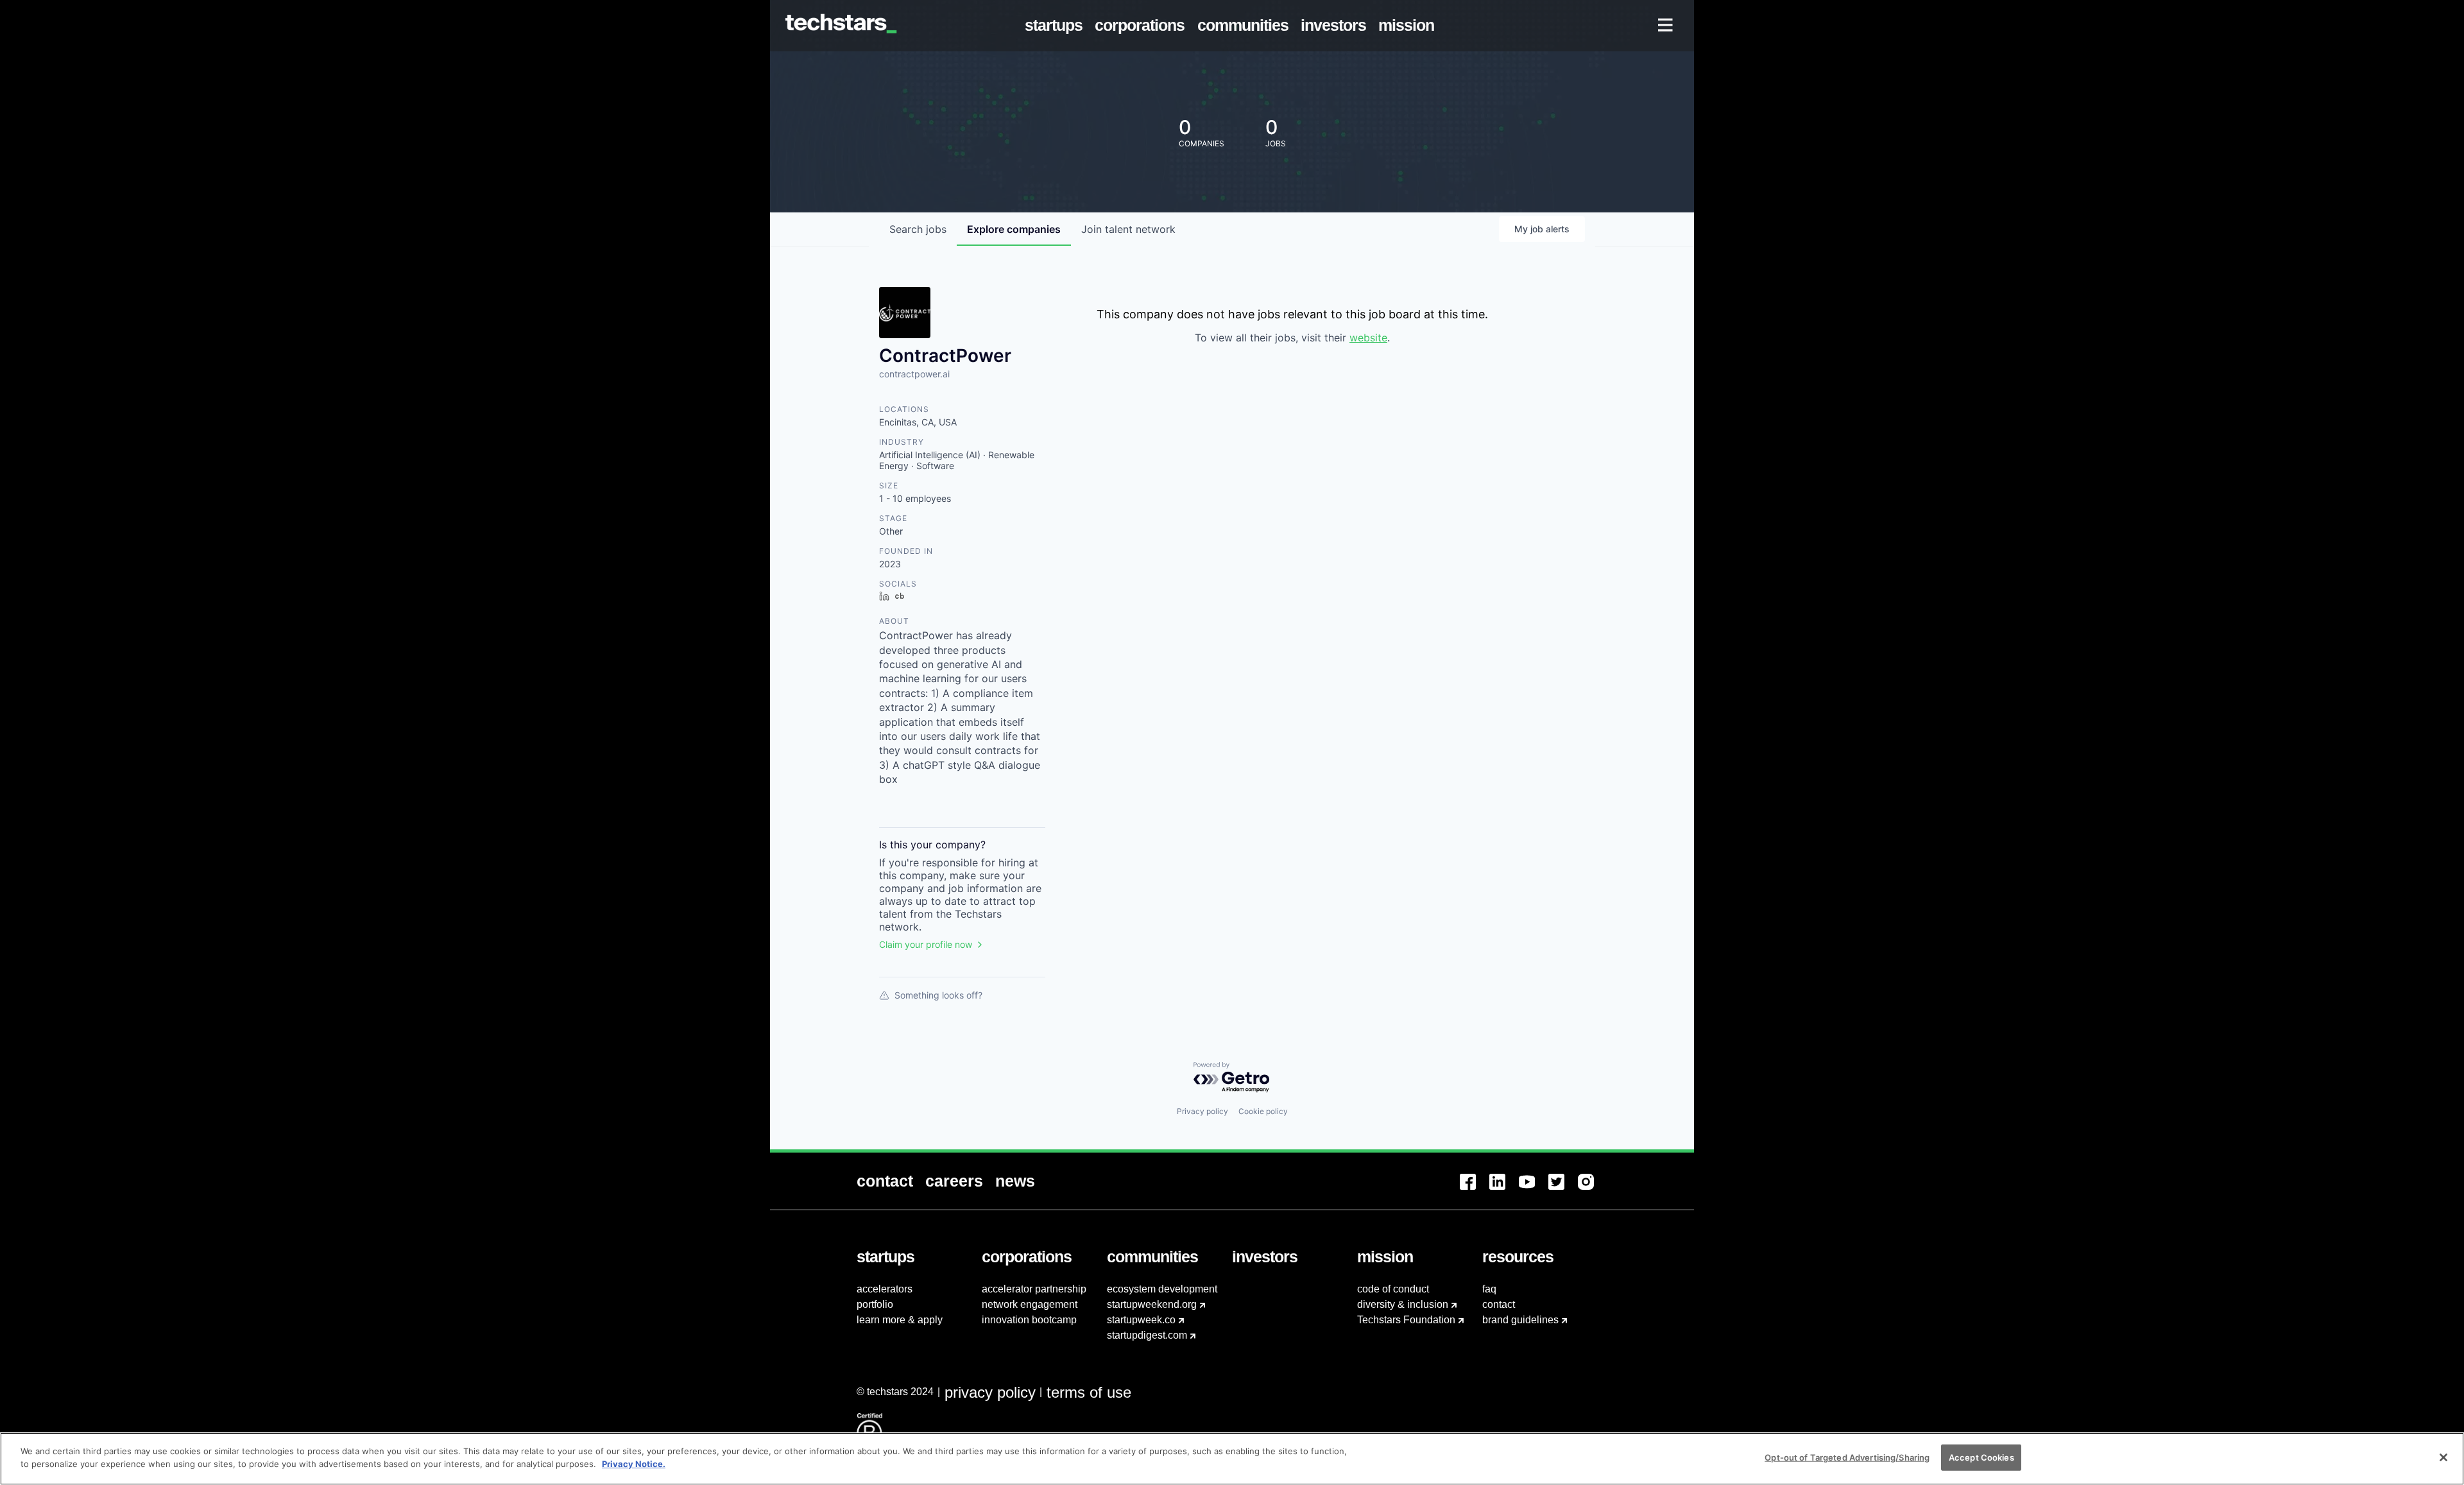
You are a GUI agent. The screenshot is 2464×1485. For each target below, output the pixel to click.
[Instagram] (1593, 1189)
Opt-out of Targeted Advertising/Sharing (1847, 1457)
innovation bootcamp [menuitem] (1029, 1320)
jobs (918, 229)
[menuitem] (1057, 26)
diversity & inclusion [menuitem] (1403, 1304)
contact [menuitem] (1499, 1304)
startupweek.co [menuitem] (1141, 1320)
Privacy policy (1202, 1111)
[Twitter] (1563, 1189)
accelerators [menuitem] (885, 1289)
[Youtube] (1534, 1189)
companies (1014, 229)
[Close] (2443, 1457)
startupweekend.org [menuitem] (1152, 1304)
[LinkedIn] (1504, 1189)
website (1368, 338)
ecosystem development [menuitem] (1162, 1289)
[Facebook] (1475, 1189)
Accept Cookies (1981, 1457)
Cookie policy (1263, 1111)
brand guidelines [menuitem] (1520, 1320)
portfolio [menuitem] (875, 1304)
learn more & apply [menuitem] (900, 1320)
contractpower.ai (914, 374)
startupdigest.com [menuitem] (1147, 1335)
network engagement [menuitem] (1030, 1304)
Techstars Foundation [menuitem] (1406, 1320)
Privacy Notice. (634, 1463)
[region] (1232, 1459)
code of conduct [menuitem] (1393, 1289)
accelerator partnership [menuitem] (1034, 1289)
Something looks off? (938, 995)
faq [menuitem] (1489, 1289)
